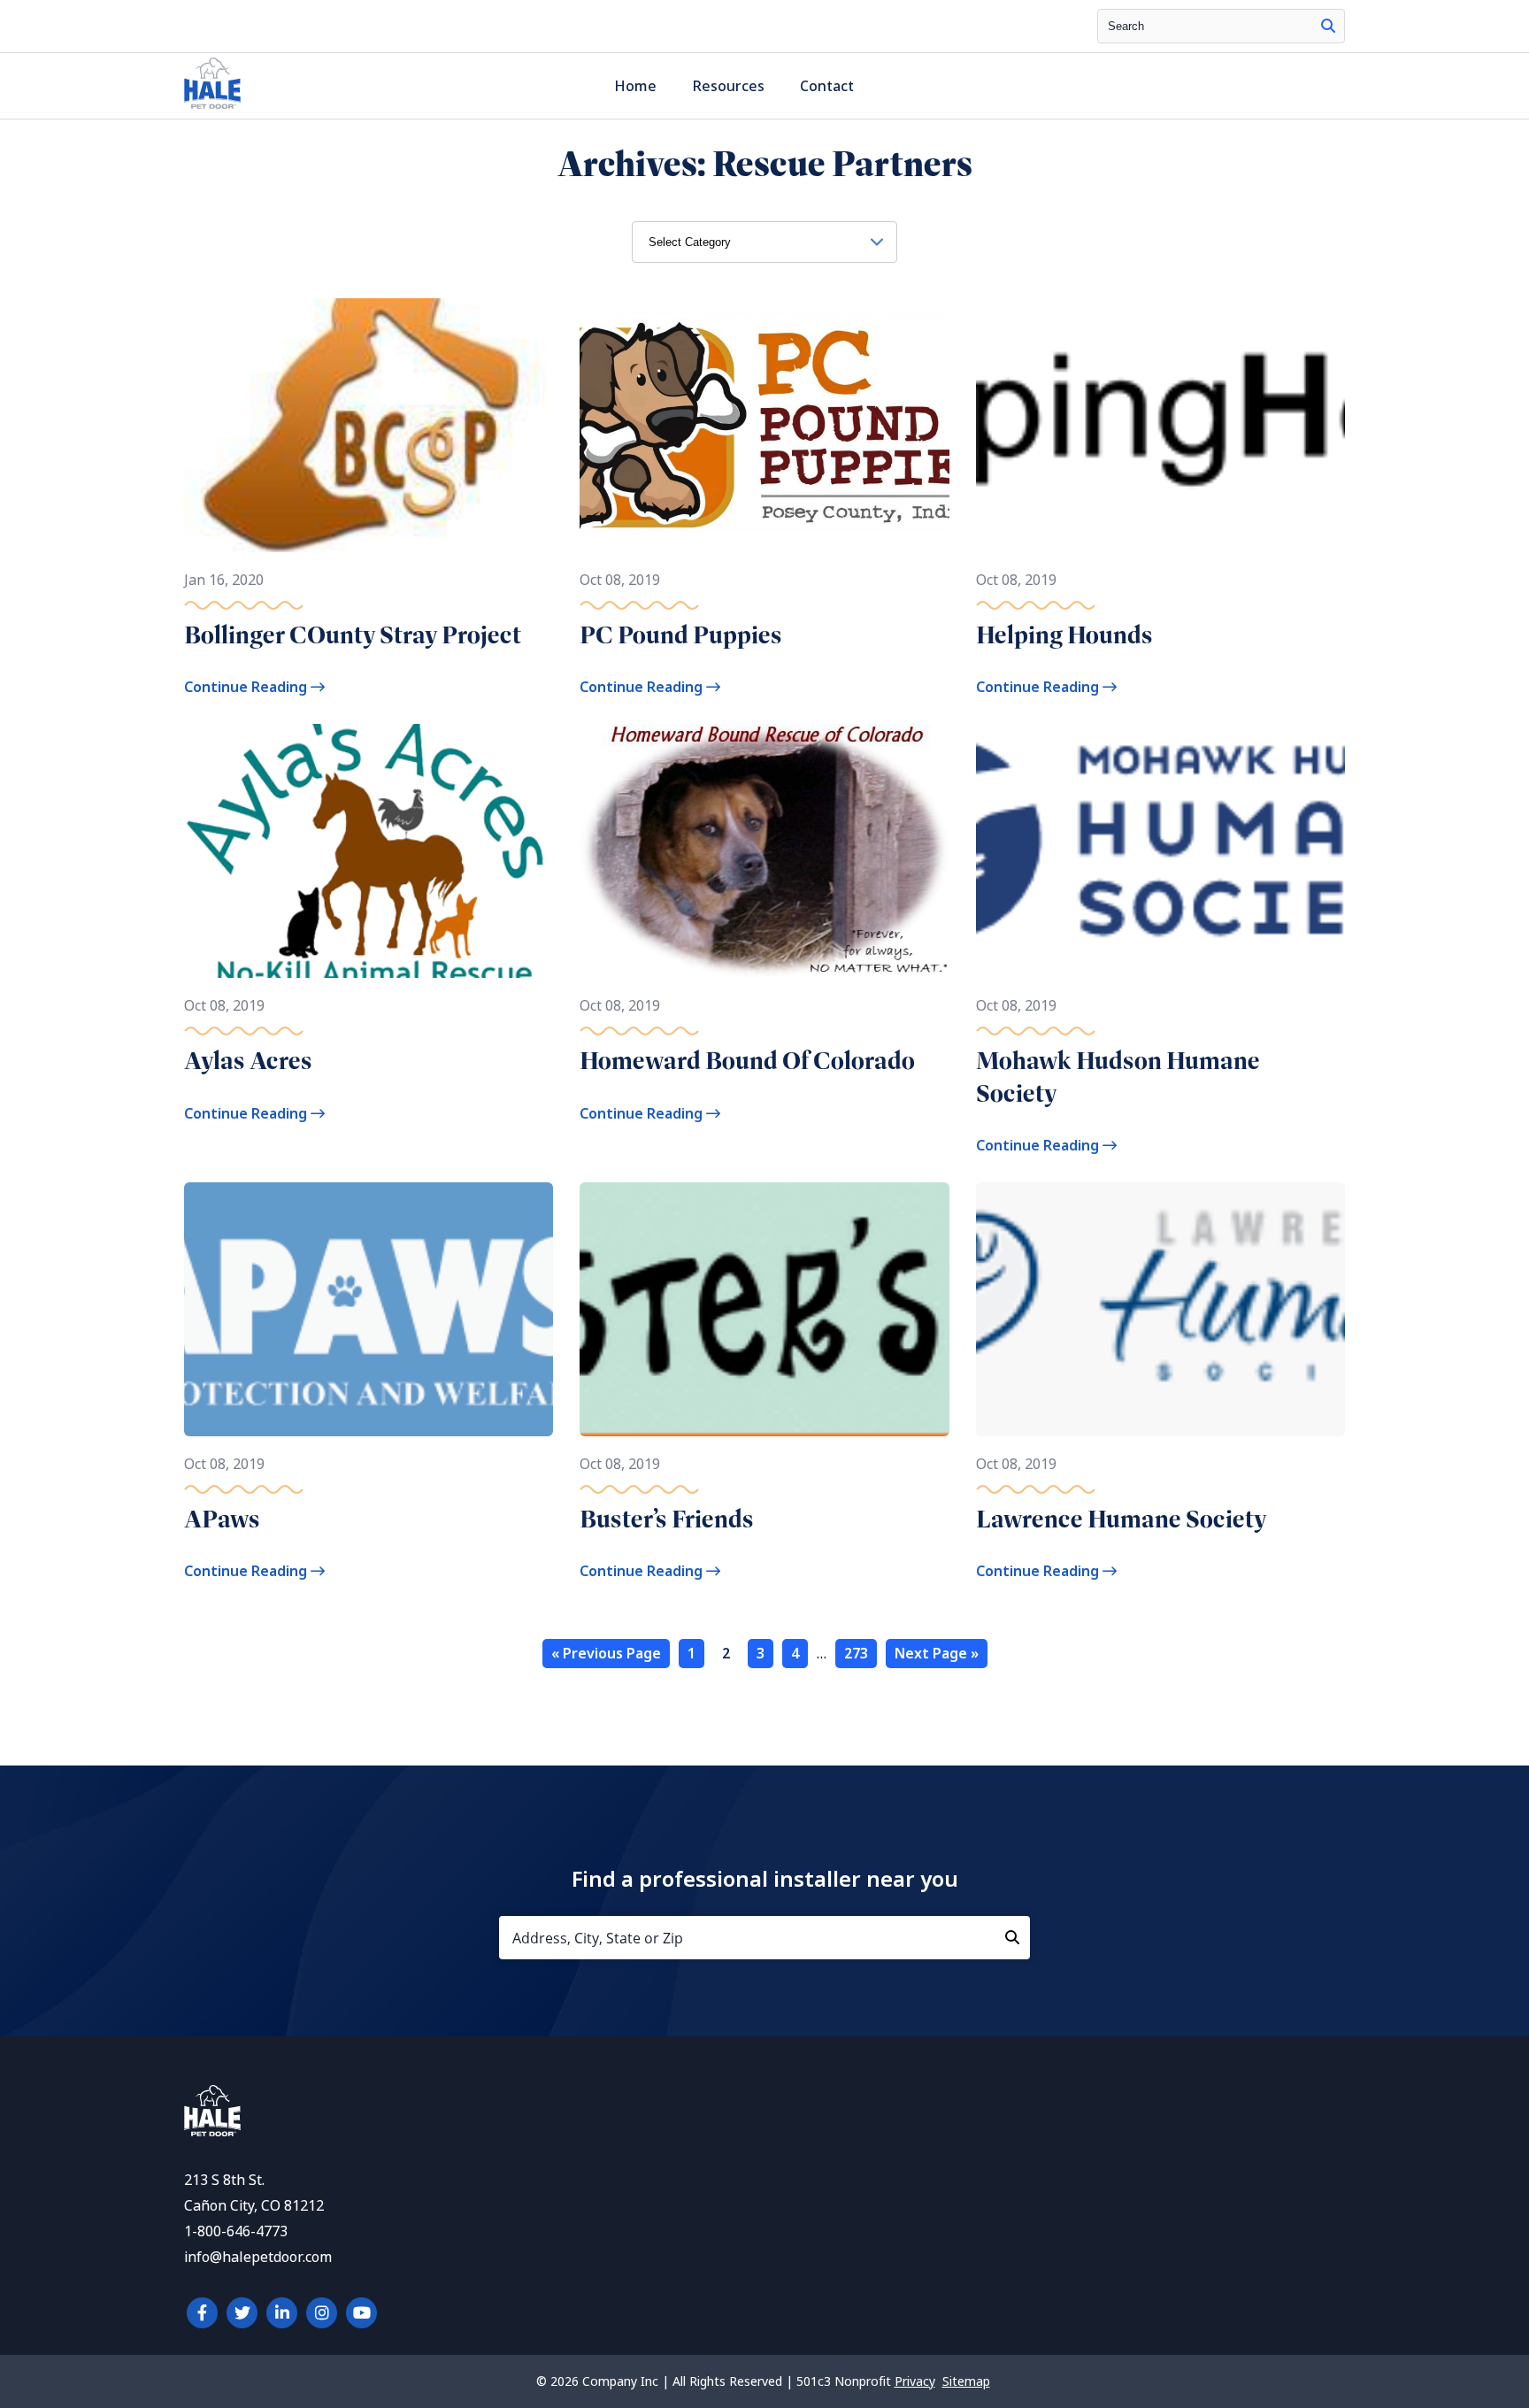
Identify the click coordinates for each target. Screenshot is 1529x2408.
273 (856, 1654)
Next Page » (937, 1654)
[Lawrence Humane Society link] (1160, 1309)
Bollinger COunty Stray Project (353, 635)
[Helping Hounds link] (1160, 425)
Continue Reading (247, 687)
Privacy (915, 2381)
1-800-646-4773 (236, 2231)
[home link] (212, 2131)
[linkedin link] (282, 2313)
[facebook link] (202, 2313)
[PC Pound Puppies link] (764, 425)
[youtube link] (361, 2313)
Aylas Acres (248, 1061)
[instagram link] (322, 2313)
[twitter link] (242, 2313)
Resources (728, 86)
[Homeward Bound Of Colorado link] (764, 851)
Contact (827, 86)
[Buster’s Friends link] (764, 1309)
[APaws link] (369, 1309)
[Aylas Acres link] (369, 851)
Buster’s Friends (667, 1519)
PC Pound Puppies (681, 635)
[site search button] (1328, 26)
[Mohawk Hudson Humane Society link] (1160, 851)
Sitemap (966, 2381)
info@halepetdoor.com (258, 2257)
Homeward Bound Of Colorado (747, 1061)
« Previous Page (606, 1654)
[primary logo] (212, 108)
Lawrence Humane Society (1122, 1519)
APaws (222, 1519)
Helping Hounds (1064, 635)
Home (635, 86)
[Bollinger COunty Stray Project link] (369, 425)
